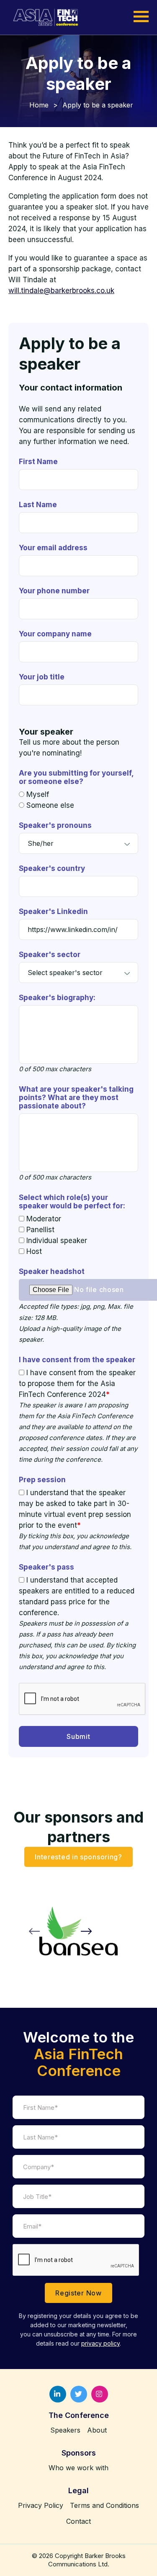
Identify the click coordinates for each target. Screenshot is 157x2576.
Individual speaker (57, 1241)
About (97, 2430)
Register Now (78, 2293)
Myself (38, 794)
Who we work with (78, 2468)
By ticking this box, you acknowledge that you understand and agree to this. (75, 1541)
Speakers (65, 2430)
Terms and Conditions (104, 2505)
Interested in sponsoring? (78, 1856)
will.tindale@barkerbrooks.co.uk (61, 291)
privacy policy (100, 2343)
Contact (78, 2521)
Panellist (40, 1230)
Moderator (44, 1219)
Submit (78, 1736)
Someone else (50, 805)
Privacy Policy (41, 2505)
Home (39, 105)
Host (34, 1251)
